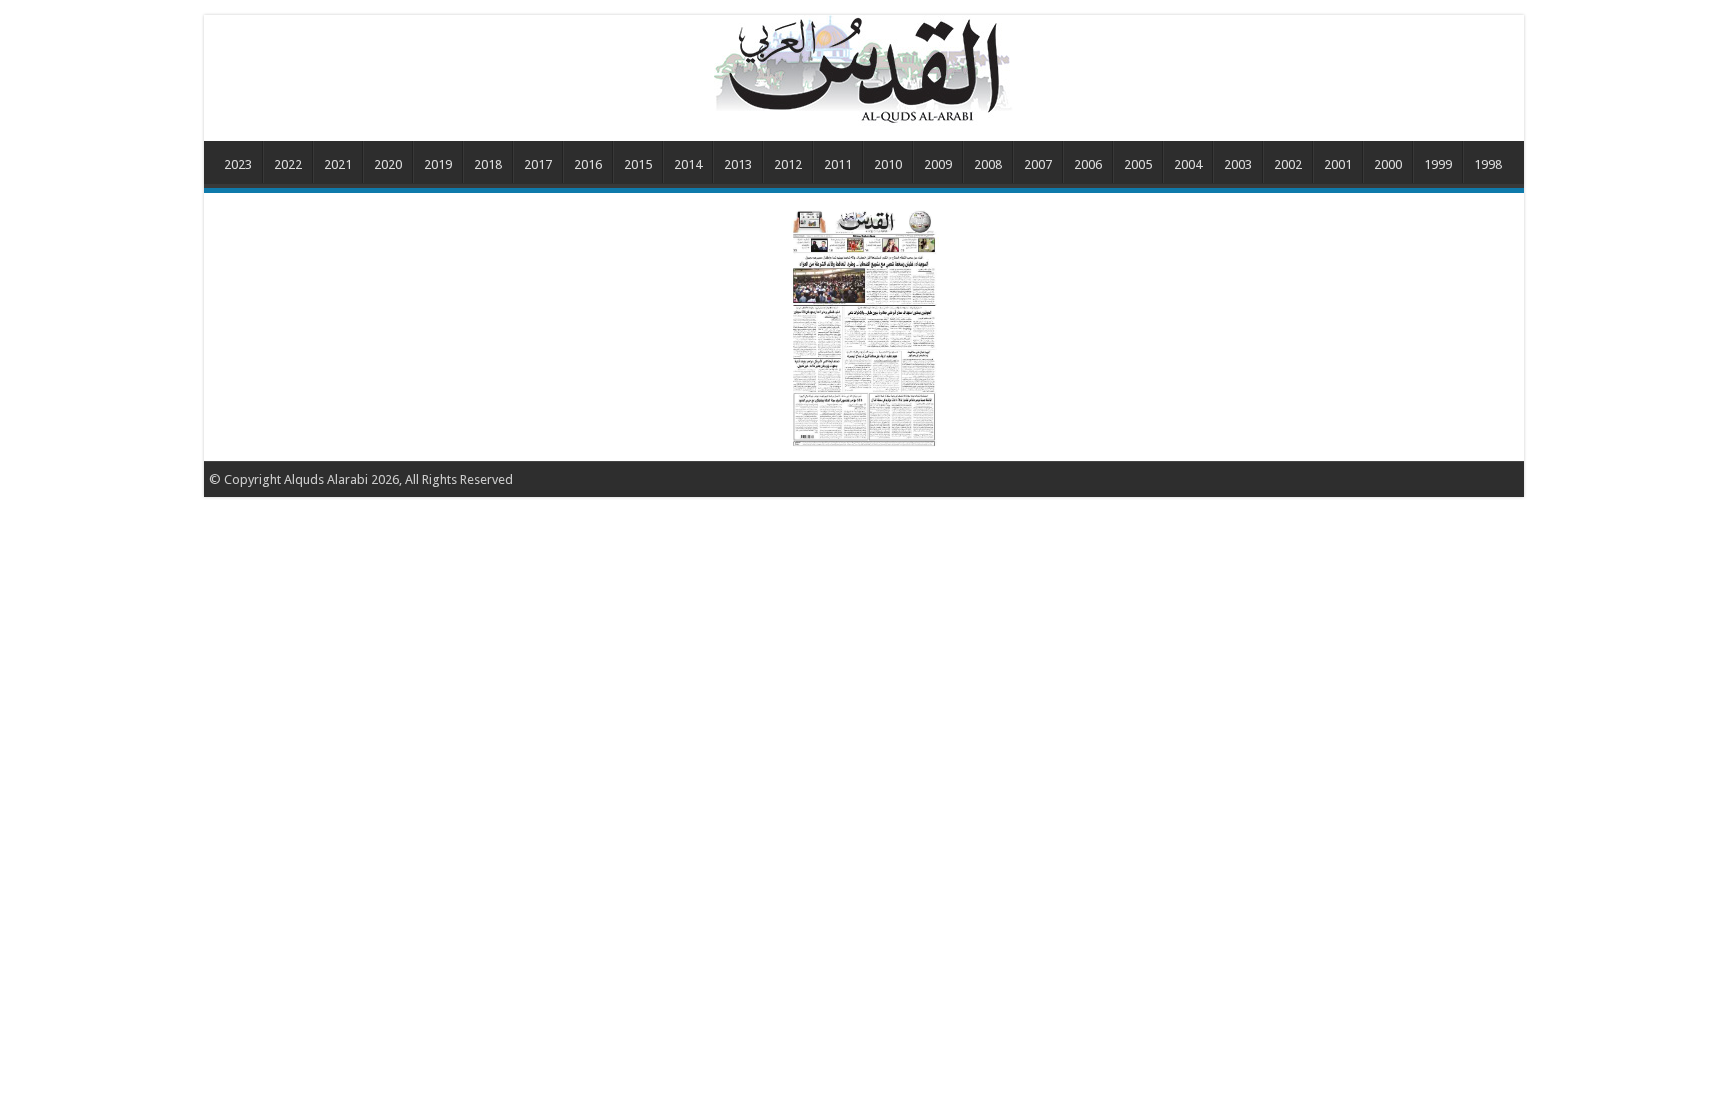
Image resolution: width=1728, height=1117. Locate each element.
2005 (1138, 164)
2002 (1288, 164)
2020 (388, 164)
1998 (1488, 164)
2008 (988, 164)
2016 (588, 164)
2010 (888, 164)
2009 (938, 164)
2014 (688, 164)
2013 (738, 164)
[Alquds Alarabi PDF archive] (864, 69)
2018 (488, 164)
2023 (238, 164)
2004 (1188, 164)
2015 (638, 164)
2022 (288, 164)
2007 (1038, 164)
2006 (1088, 164)
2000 (1388, 164)
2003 (1238, 164)
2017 (538, 164)
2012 (788, 164)
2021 (338, 164)
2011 (838, 164)
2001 (1338, 164)
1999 (1438, 164)
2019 (438, 164)
